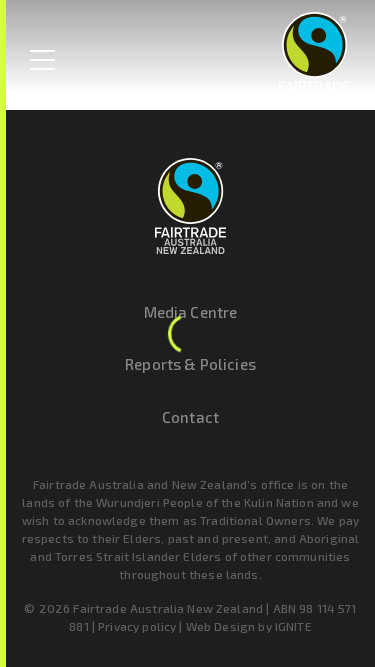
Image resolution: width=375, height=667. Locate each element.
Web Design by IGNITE (249, 626)
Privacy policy (137, 626)
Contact (190, 417)
